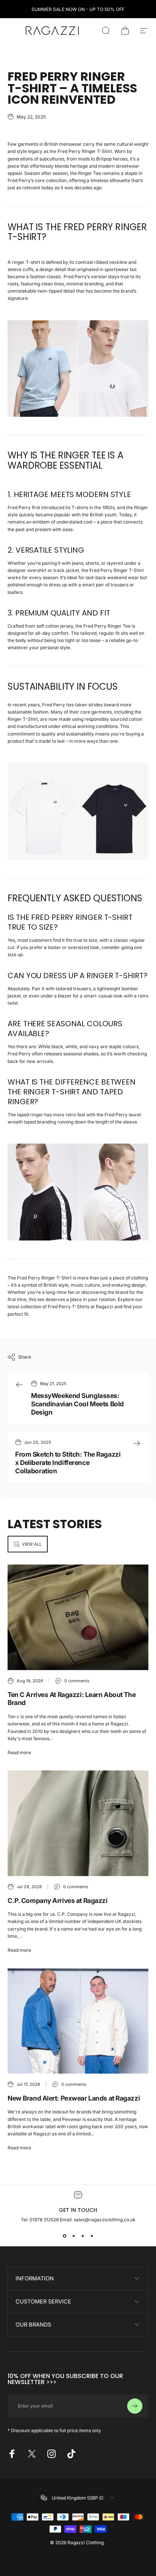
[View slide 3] (83, 2236)
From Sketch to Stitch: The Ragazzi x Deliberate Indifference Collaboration (68, 1462)
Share (25, 1357)
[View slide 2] (73, 2236)
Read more (19, 1752)
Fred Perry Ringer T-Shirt (85, 151)
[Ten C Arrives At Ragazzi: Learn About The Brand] (78, 1617)
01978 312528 (45, 2220)
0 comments (77, 1681)
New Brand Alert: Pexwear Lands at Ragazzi (74, 2098)
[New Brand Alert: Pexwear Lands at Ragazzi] (78, 2021)
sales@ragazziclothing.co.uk (105, 2220)
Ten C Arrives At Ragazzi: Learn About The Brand (72, 1699)
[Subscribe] (135, 2406)
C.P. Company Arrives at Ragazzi (58, 1900)
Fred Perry (54, 705)
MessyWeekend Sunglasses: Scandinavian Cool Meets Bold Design (77, 1404)
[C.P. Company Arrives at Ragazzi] (78, 1823)
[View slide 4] (92, 2236)
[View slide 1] (64, 2236)
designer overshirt (27, 570)
